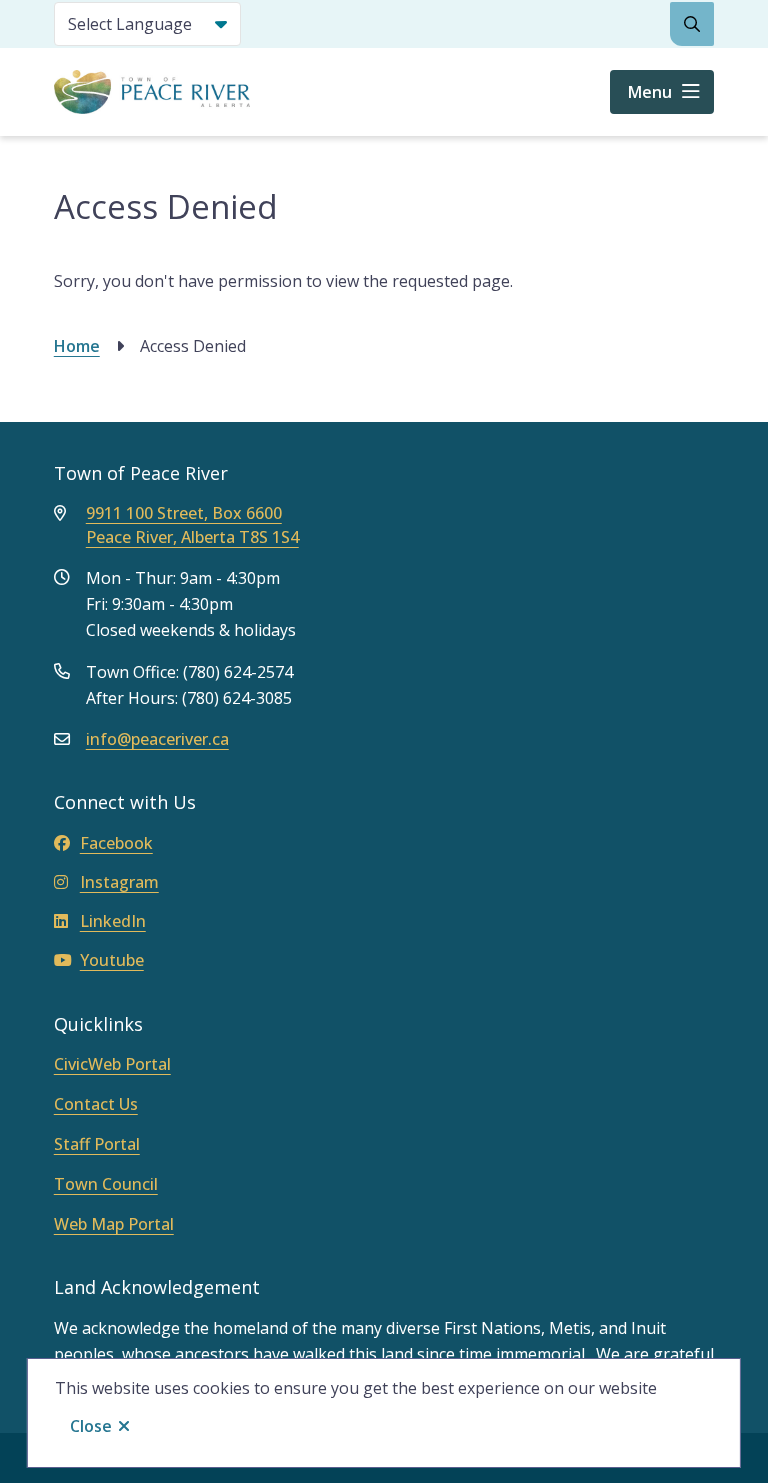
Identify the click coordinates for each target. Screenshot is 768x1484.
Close (91, 1426)
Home (77, 346)
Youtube (112, 960)
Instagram (119, 882)
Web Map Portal (114, 1224)
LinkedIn (113, 921)
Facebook (116, 843)
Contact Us (96, 1104)
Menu (650, 92)
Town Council (106, 1184)
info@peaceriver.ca (157, 739)
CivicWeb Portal (112, 1064)
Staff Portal (97, 1144)
